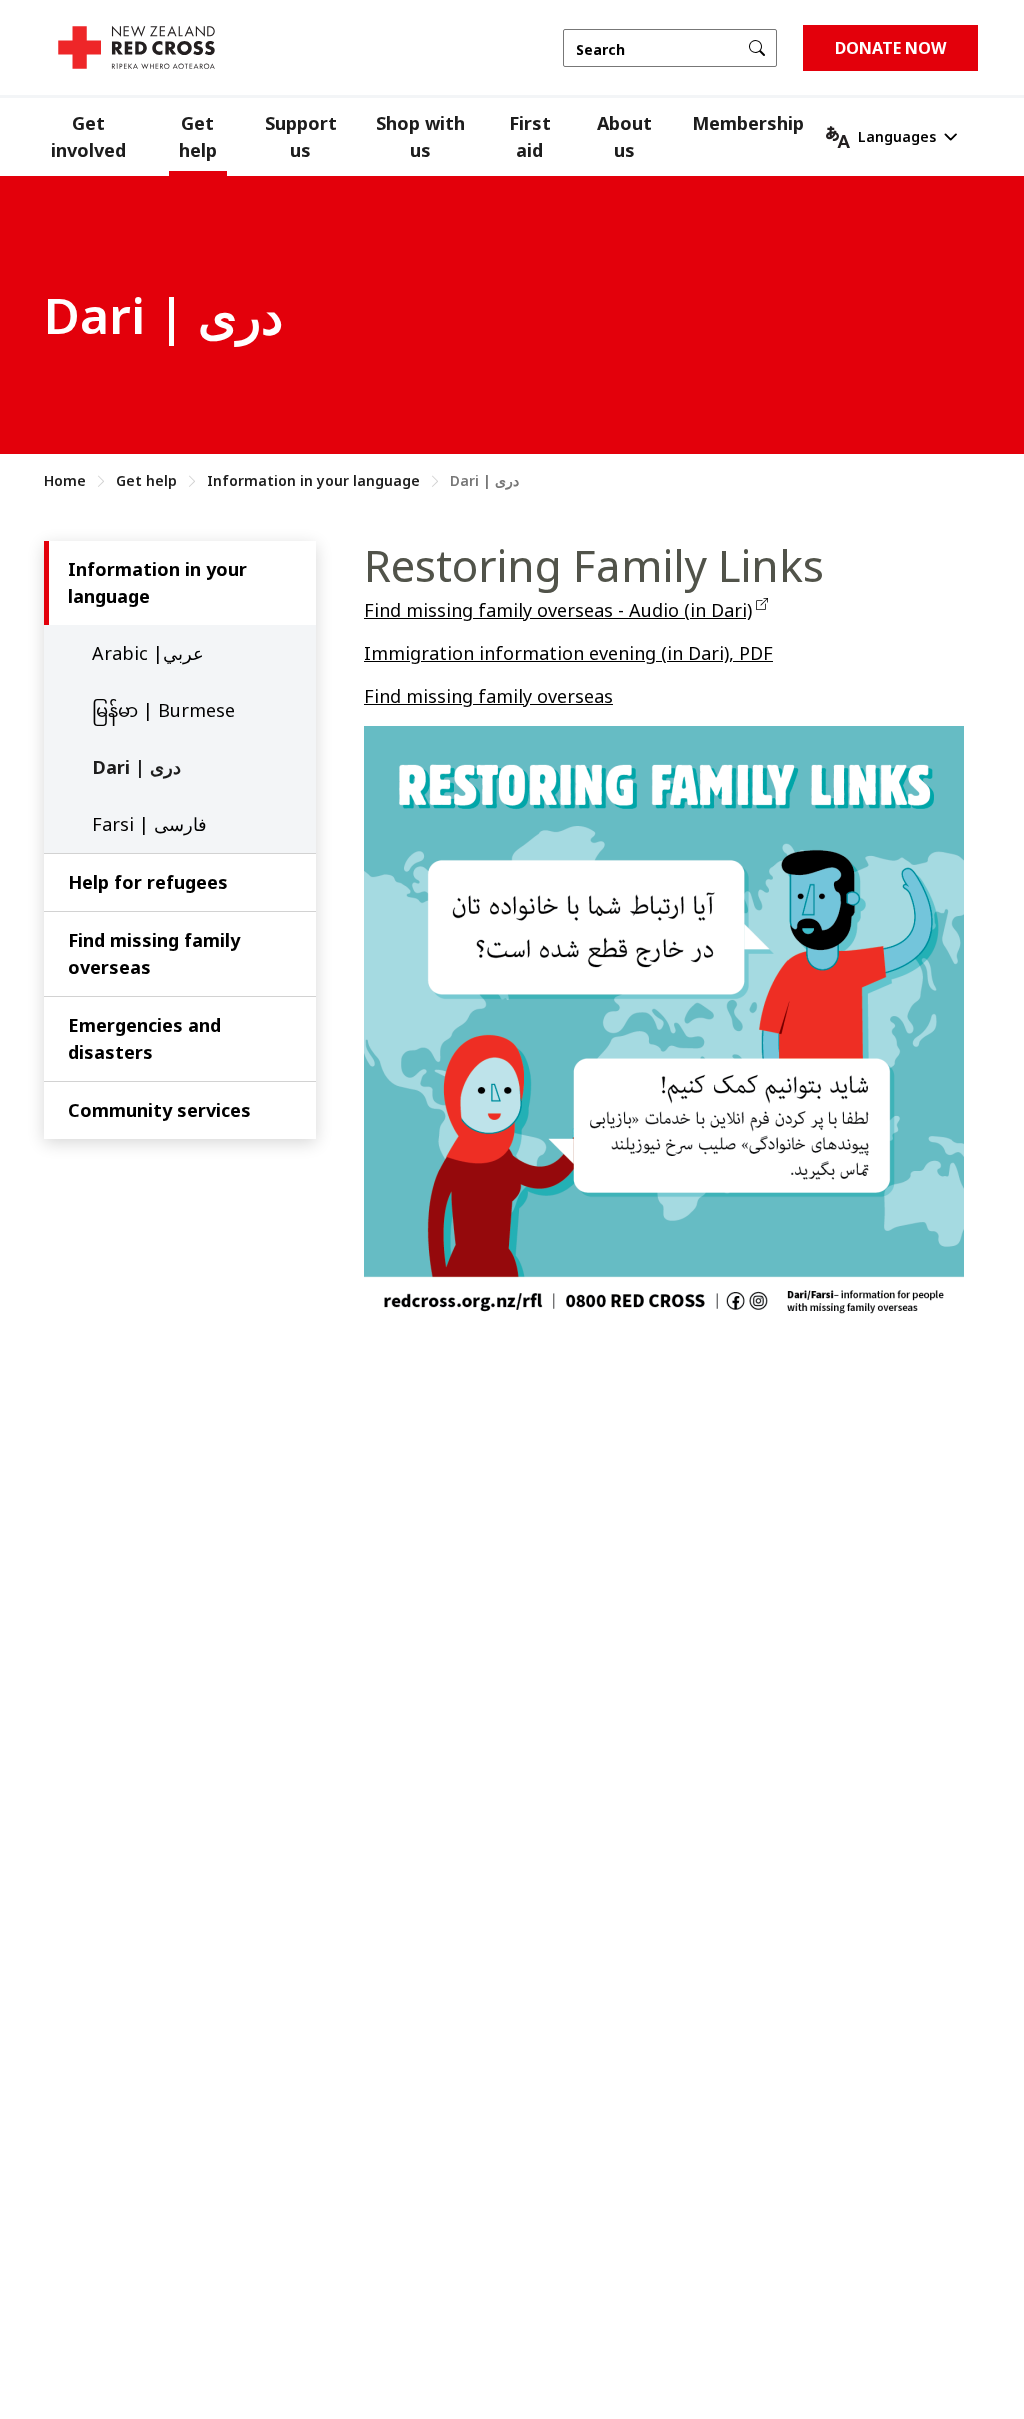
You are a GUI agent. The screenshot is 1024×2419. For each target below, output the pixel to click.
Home (65, 480)
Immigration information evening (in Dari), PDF (568, 653)
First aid (530, 136)
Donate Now (890, 48)
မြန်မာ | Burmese (163, 710)
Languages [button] (897, 136)
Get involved (88, 136)
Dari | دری (136, 767)
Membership (748, 123)
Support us (301, 136)
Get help (198, 136)
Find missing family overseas (154, 953)
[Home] (136, 47)
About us (624, 136)
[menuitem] (106, 137)
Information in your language (313, 480)
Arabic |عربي (148, 653)
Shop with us (420, 136)
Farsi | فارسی (149, 824)
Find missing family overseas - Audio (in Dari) (558, 610)
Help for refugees (148, 882)
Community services (159, 1110)
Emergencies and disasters (144, 1038)
